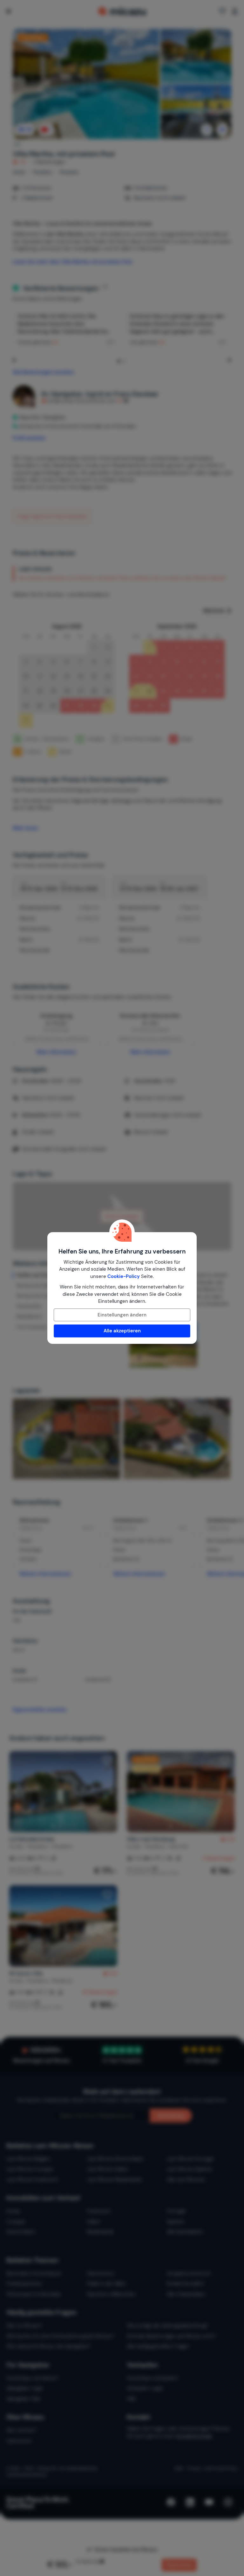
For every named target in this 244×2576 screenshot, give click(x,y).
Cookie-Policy (124, 1276)
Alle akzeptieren (122, 1331)
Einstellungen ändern (122, 1315)
